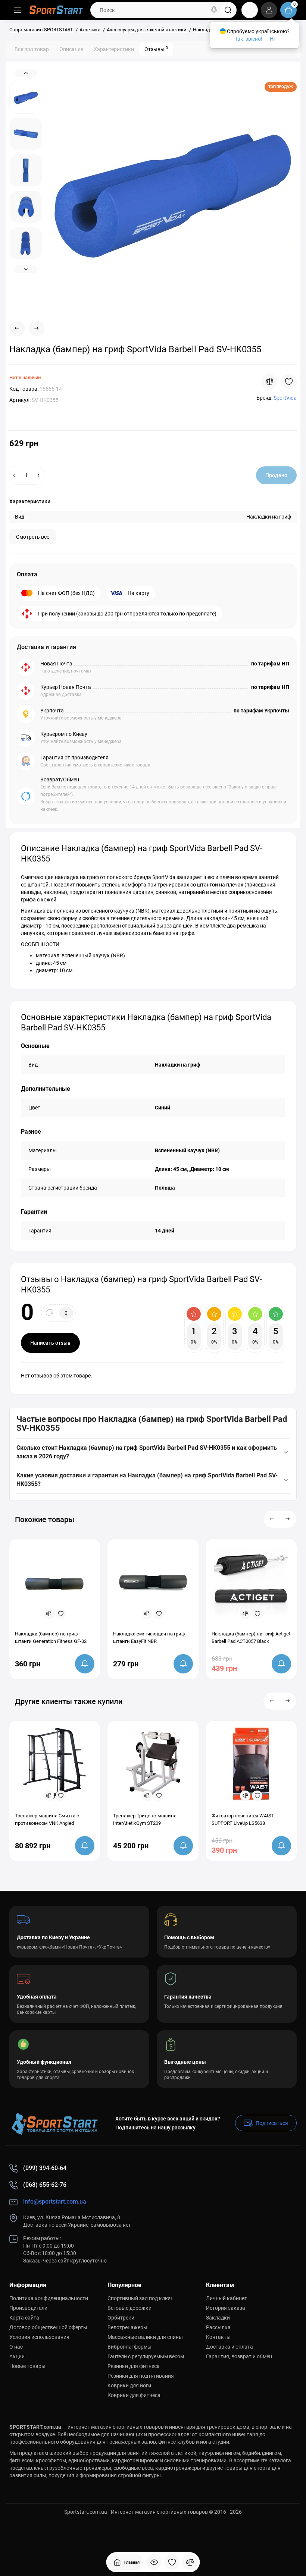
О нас (16, 2347)
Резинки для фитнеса (134, 2366)
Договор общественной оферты (48, 2327)
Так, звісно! (249, 39)
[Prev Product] (17, 328)
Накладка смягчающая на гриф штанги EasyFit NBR (149, 1637)
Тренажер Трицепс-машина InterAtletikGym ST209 (145, 1819)
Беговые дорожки (129, 2308)
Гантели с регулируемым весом (146, 2356)
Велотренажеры (127, 2327)
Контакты (218, 2337)
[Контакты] (250, 10)
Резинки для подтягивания (141, 2376)
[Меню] (18, 10)
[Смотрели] (154, 2562)
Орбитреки (121, 2318)
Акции (17, 2356)
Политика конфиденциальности (49, 2298)
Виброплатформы (129, 2347)
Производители (28, 2308)
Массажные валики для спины (145, 2337)
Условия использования (39, 2337)
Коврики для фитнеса (134, 2395)
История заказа (226, 2308)
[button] (272, 1519)
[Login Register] (269, 10)
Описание (71, 49)
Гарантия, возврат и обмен (239, 2356)
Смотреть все (33, 537)
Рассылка (218, 2327)
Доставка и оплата (229, 2347)
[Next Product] (37, 328)
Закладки (218, 2318)
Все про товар (32, 49)
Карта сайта (24, 2318)
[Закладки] (172, 2562)
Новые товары (27, 2366)
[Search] (214, 10)
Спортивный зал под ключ (140, 2298)
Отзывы (156, 49)
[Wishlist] (289, 382)
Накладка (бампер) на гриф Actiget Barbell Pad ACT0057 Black (251, 1637)
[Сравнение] (190, 2562)
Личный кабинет (227, 2298)
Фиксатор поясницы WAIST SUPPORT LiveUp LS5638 (243, 1819)
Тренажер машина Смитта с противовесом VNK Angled (47, 1819)
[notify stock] (85, 1664)
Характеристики (114, 49)
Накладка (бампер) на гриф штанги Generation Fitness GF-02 (51, 1637)
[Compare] (269, 382)
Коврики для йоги (129, 2386)
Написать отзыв (50, 1343)
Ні (272, 39)
